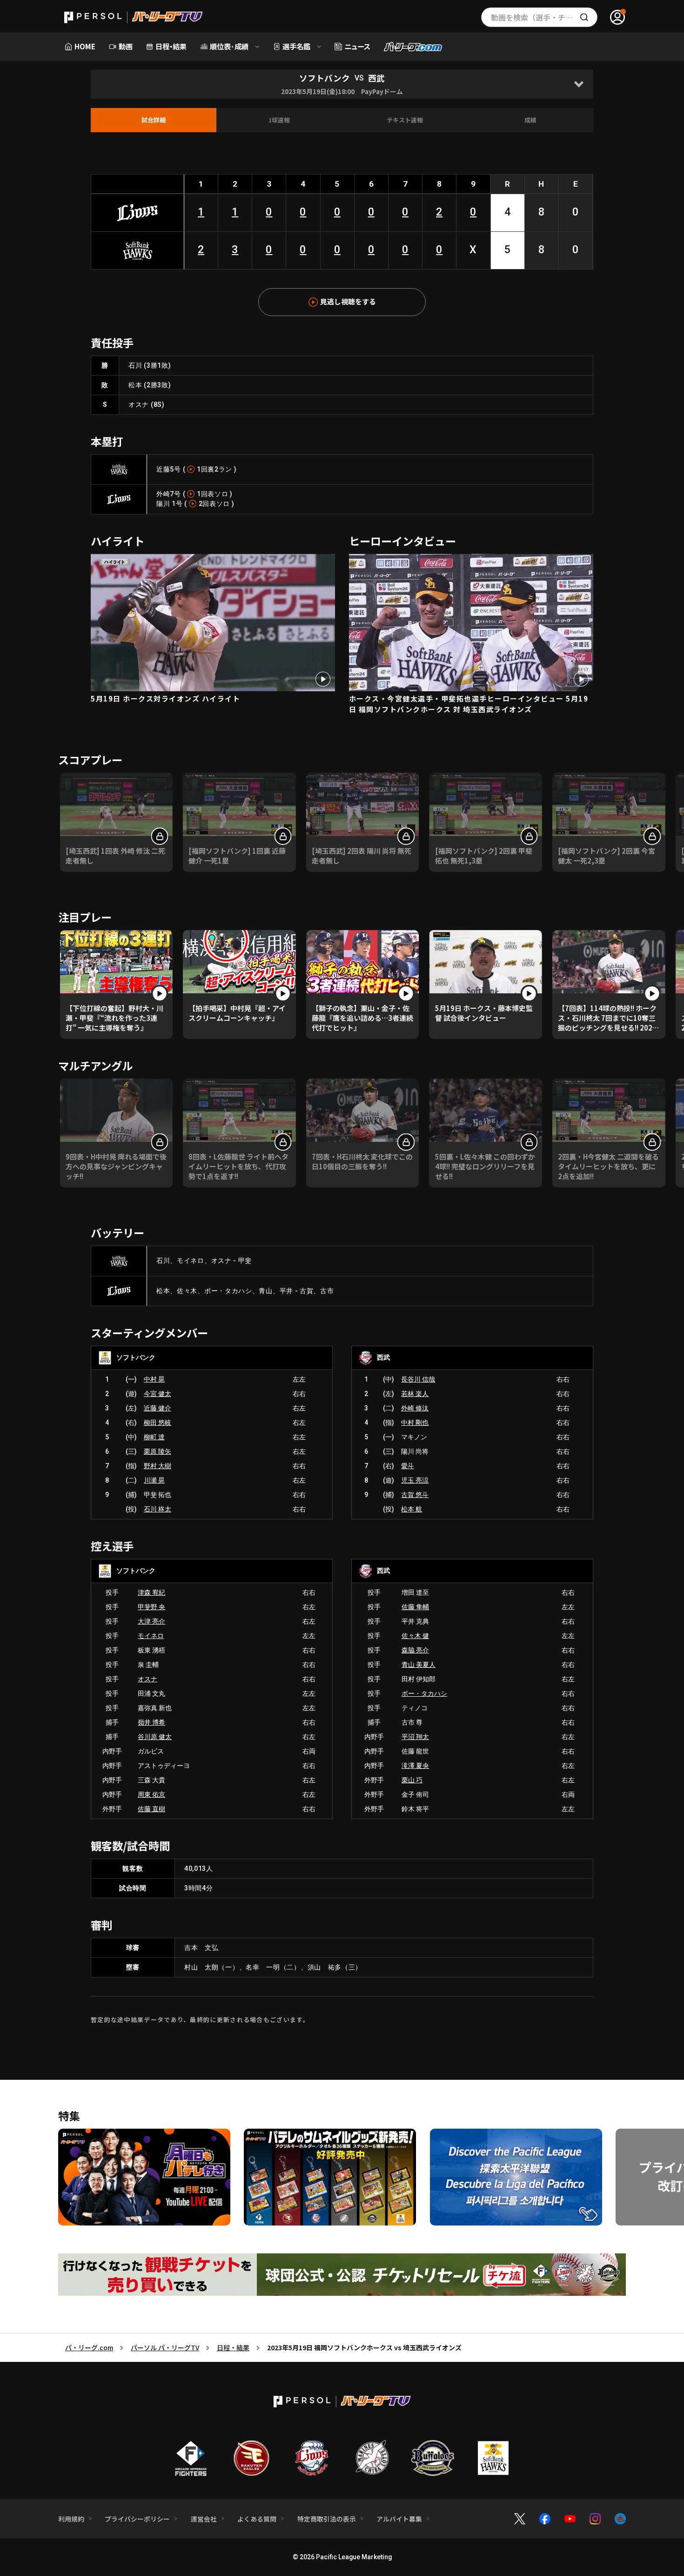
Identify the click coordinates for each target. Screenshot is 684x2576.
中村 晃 (154, 1379)
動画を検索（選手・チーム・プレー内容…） (544, 17)
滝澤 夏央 (415, 1766)
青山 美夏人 (419, 1665)
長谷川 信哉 (418, 1379)
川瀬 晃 (154, 1480)
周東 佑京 (151, 1794)
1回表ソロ (213, 494)
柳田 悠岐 (158, 1423)
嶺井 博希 (151, 1722)
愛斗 (408, 1466)
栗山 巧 (412, 1780)
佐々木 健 (415, 1636)
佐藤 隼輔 (415, 1607)
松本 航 (412, 1509)
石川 (135, 365)
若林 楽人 (415, 1394)
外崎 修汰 (415, 1408)
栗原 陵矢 (158, 1451)
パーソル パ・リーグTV (165, 2347)
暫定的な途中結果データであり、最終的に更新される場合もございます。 (200, 2020)
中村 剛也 (415, 1423)
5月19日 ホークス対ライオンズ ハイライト (165, 698)
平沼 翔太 (415, 1737)
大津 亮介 (151, 1621)
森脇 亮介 (415, 1650)
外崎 (163, 494)
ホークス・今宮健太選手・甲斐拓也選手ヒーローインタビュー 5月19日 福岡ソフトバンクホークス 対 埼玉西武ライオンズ (469, 704)
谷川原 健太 (155, 1737)
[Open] (579, 84)
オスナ (139, 405)
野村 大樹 (158, 1466)
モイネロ (151, 1636)
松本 (135, 385)
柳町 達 (154, 1437)
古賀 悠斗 (415, 1495)
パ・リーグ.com (89, 2347)
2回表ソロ (215, 504)
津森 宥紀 (151, 1592)
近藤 (163, 469)
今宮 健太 (158, 1394)
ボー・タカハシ (424, 1693)
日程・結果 (233, 2347)
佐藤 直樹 (151, 1809)
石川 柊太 (158, 1509)
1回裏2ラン (215, 469)
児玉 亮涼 (415, 1480)
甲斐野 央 (151, 1607)
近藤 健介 (158, 1408)
